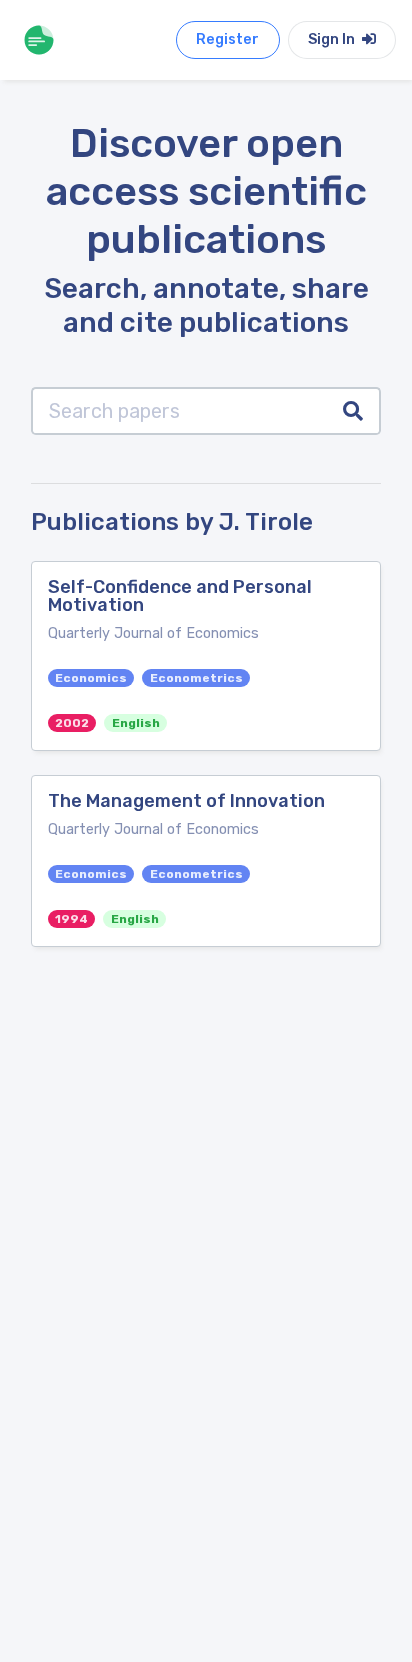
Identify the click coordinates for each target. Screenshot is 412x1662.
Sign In (333, 39)
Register (227, 39)
